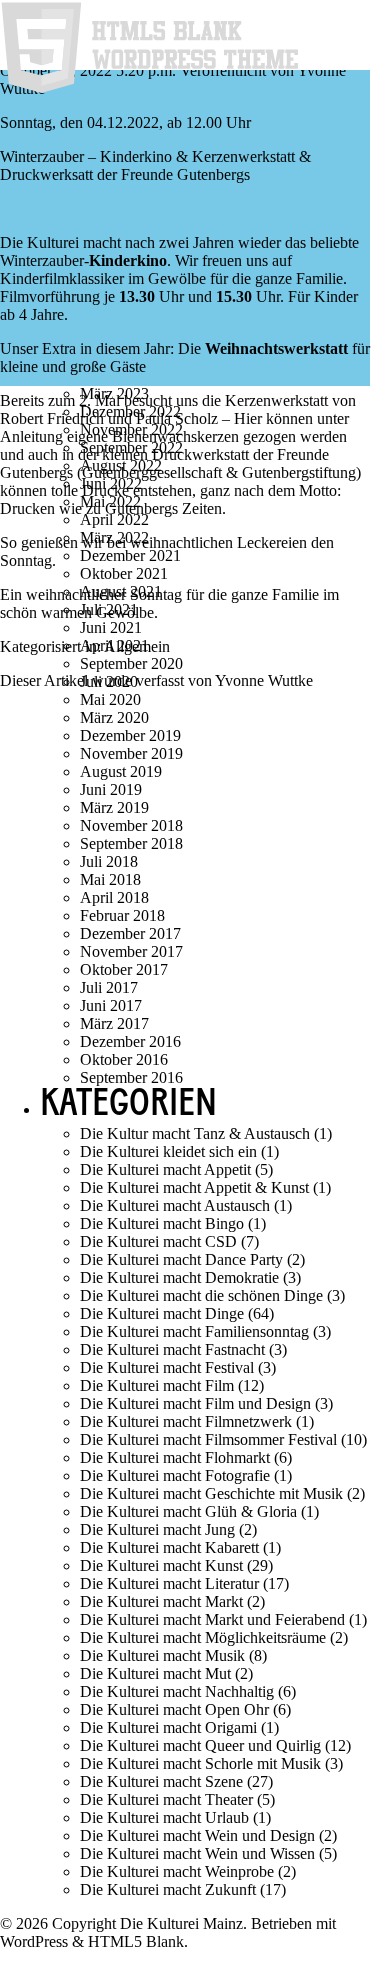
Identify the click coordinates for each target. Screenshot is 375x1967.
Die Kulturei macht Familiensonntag (194, 1331)
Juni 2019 (111, 789)
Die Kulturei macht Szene (161, 1781)
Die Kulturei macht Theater (166, 1799)
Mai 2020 (110, 699)
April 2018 (114, 897)
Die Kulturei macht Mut (155, 1673)
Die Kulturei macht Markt (161, 1601)
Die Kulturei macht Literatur (169, 1583)
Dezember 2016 (130, 1041)
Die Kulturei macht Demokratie (179, 1277)
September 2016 (131, 1077)
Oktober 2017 (124, 969)
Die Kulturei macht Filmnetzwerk (186, 1421)
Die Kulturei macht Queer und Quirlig (200, 1745)
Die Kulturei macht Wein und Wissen (197, 1853)
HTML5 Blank (136, 1941)
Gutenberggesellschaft (152, 472)
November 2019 (131, 753)
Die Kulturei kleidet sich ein (168, 1151)
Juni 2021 (111, 627)
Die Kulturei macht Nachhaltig (177, 1691)
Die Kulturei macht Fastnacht (172, 1349)
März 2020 (114, 717)
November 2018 (131, 825)
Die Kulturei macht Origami (168, 1727)
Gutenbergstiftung (299, 472)
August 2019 (121, 771)
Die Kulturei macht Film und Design (195, 1403)
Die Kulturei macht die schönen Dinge (201, 1295)
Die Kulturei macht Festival (167, 1367)
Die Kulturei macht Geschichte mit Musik (211, 1493)
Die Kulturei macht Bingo (162, 1223)
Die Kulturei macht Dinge (162, 1313)
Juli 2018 (109, 861)
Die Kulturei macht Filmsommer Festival (208, 1439)
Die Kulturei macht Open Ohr (174, 1709)
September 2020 (131, 663)
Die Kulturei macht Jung (157, 1529)
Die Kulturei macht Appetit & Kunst (194, 1187)
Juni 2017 (111, 1005)
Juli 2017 (109, 987)
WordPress (34, 1941)
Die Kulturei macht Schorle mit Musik (200, 1763)
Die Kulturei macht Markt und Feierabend (212, 1619)
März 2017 (114, 1023)
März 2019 (114, 807)
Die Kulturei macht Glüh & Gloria (188, 1511)
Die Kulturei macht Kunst (161, 1565)
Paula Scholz (177, 418)
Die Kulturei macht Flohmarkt (175, 1457)
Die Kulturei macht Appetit (165, 1169)
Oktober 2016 (124, 1059)
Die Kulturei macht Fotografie (175, 1475)
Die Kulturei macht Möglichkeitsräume (203, 1637)
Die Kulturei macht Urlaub (164, 1817)
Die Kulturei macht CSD (158, 1241)
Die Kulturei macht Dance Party (181, 1259)
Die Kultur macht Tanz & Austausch (195, 1133)
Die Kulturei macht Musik (162, 1655)
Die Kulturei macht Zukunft (168, 1889)
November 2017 (131, 951)
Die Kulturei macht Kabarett (169, 1547)
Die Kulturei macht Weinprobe (177, 1871)
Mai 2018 (110, 879)
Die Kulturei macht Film (157, 1385)
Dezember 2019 (130, 735)
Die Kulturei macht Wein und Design (197, 1835)
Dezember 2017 (130, 933)
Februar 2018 (122, 915)
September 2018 (131, 843)
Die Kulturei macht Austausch (175, 1205)
